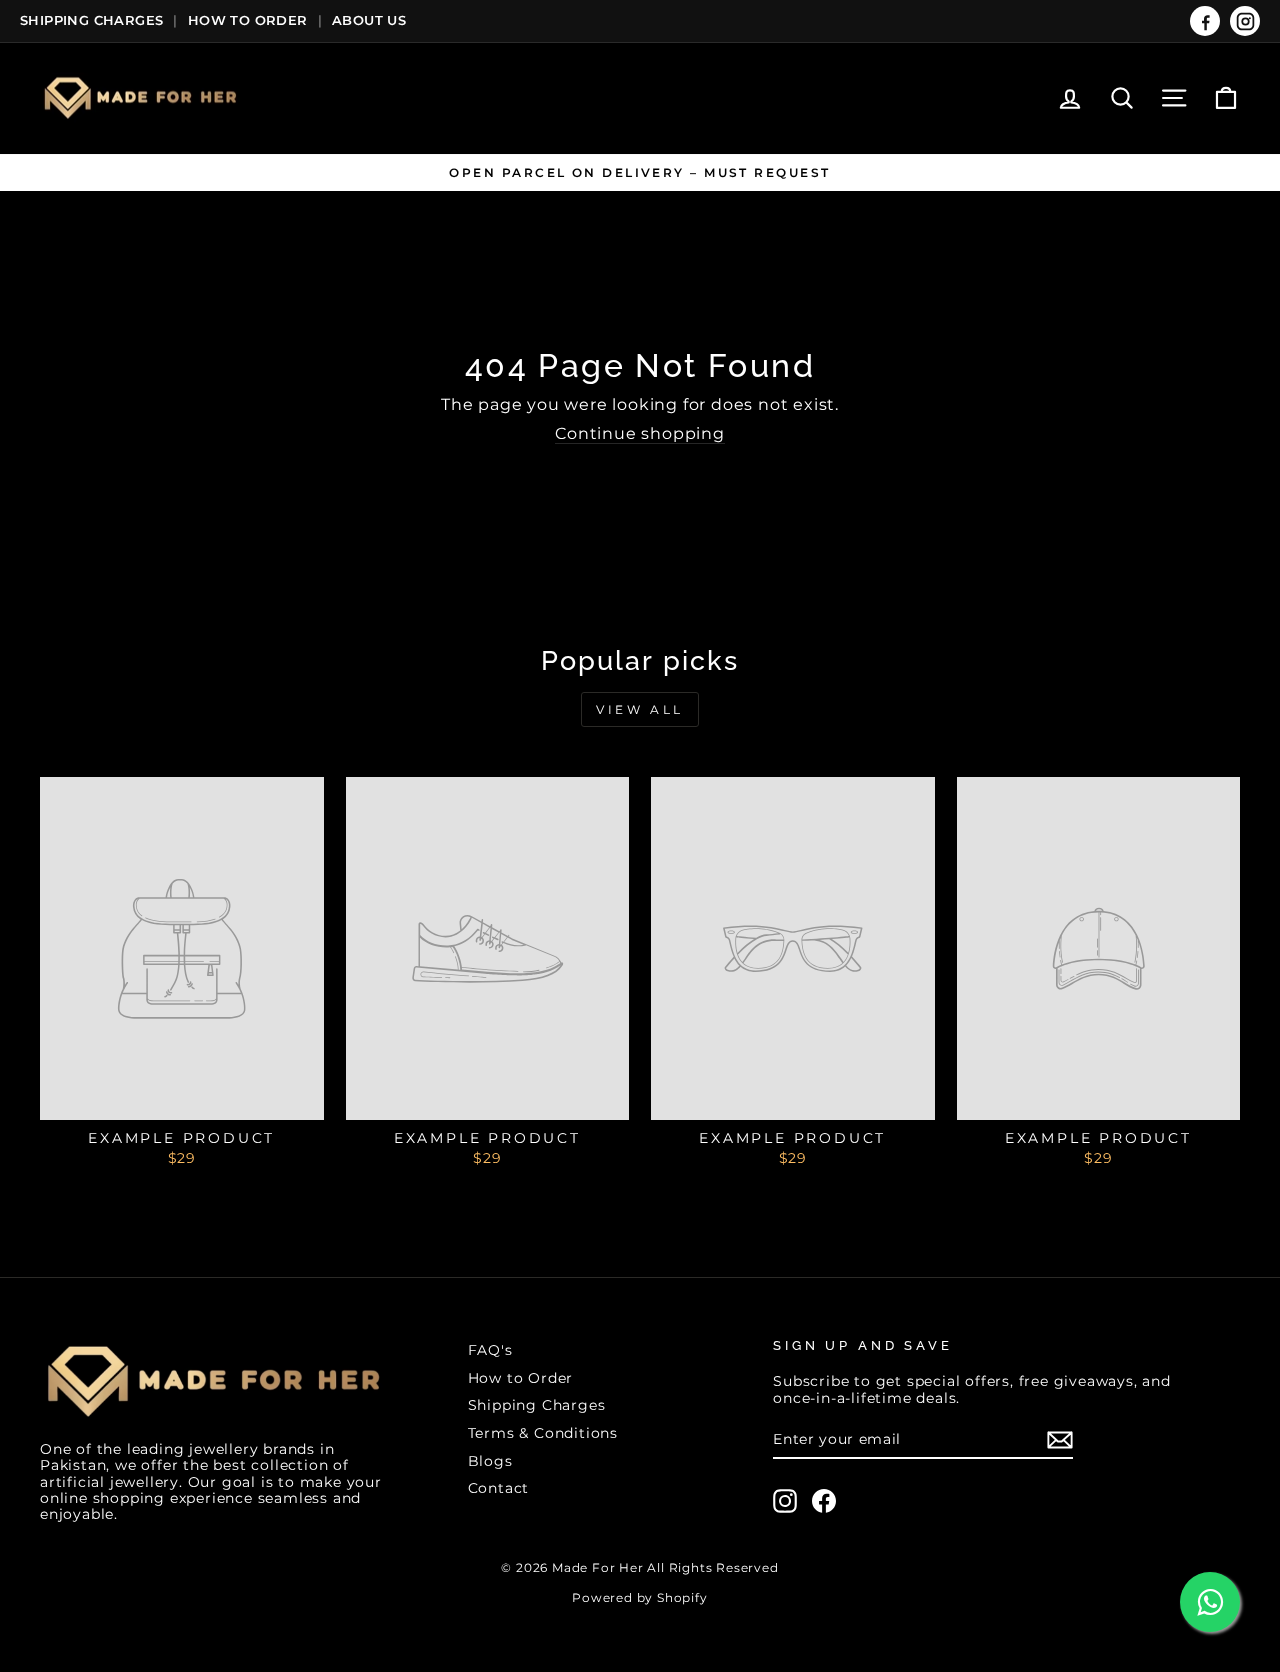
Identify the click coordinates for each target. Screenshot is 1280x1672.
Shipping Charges (91, 20)
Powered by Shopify (639, 1597)
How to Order (521, 1378)
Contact (499, 1488)
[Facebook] (1205, 21)
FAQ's (490, 1350)
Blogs (490, 1461)
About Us (369, 20)
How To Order (248, 20)
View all (640, 709)
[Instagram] (1245, 21)
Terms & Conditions (543, 1433)
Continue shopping (640, 433)
